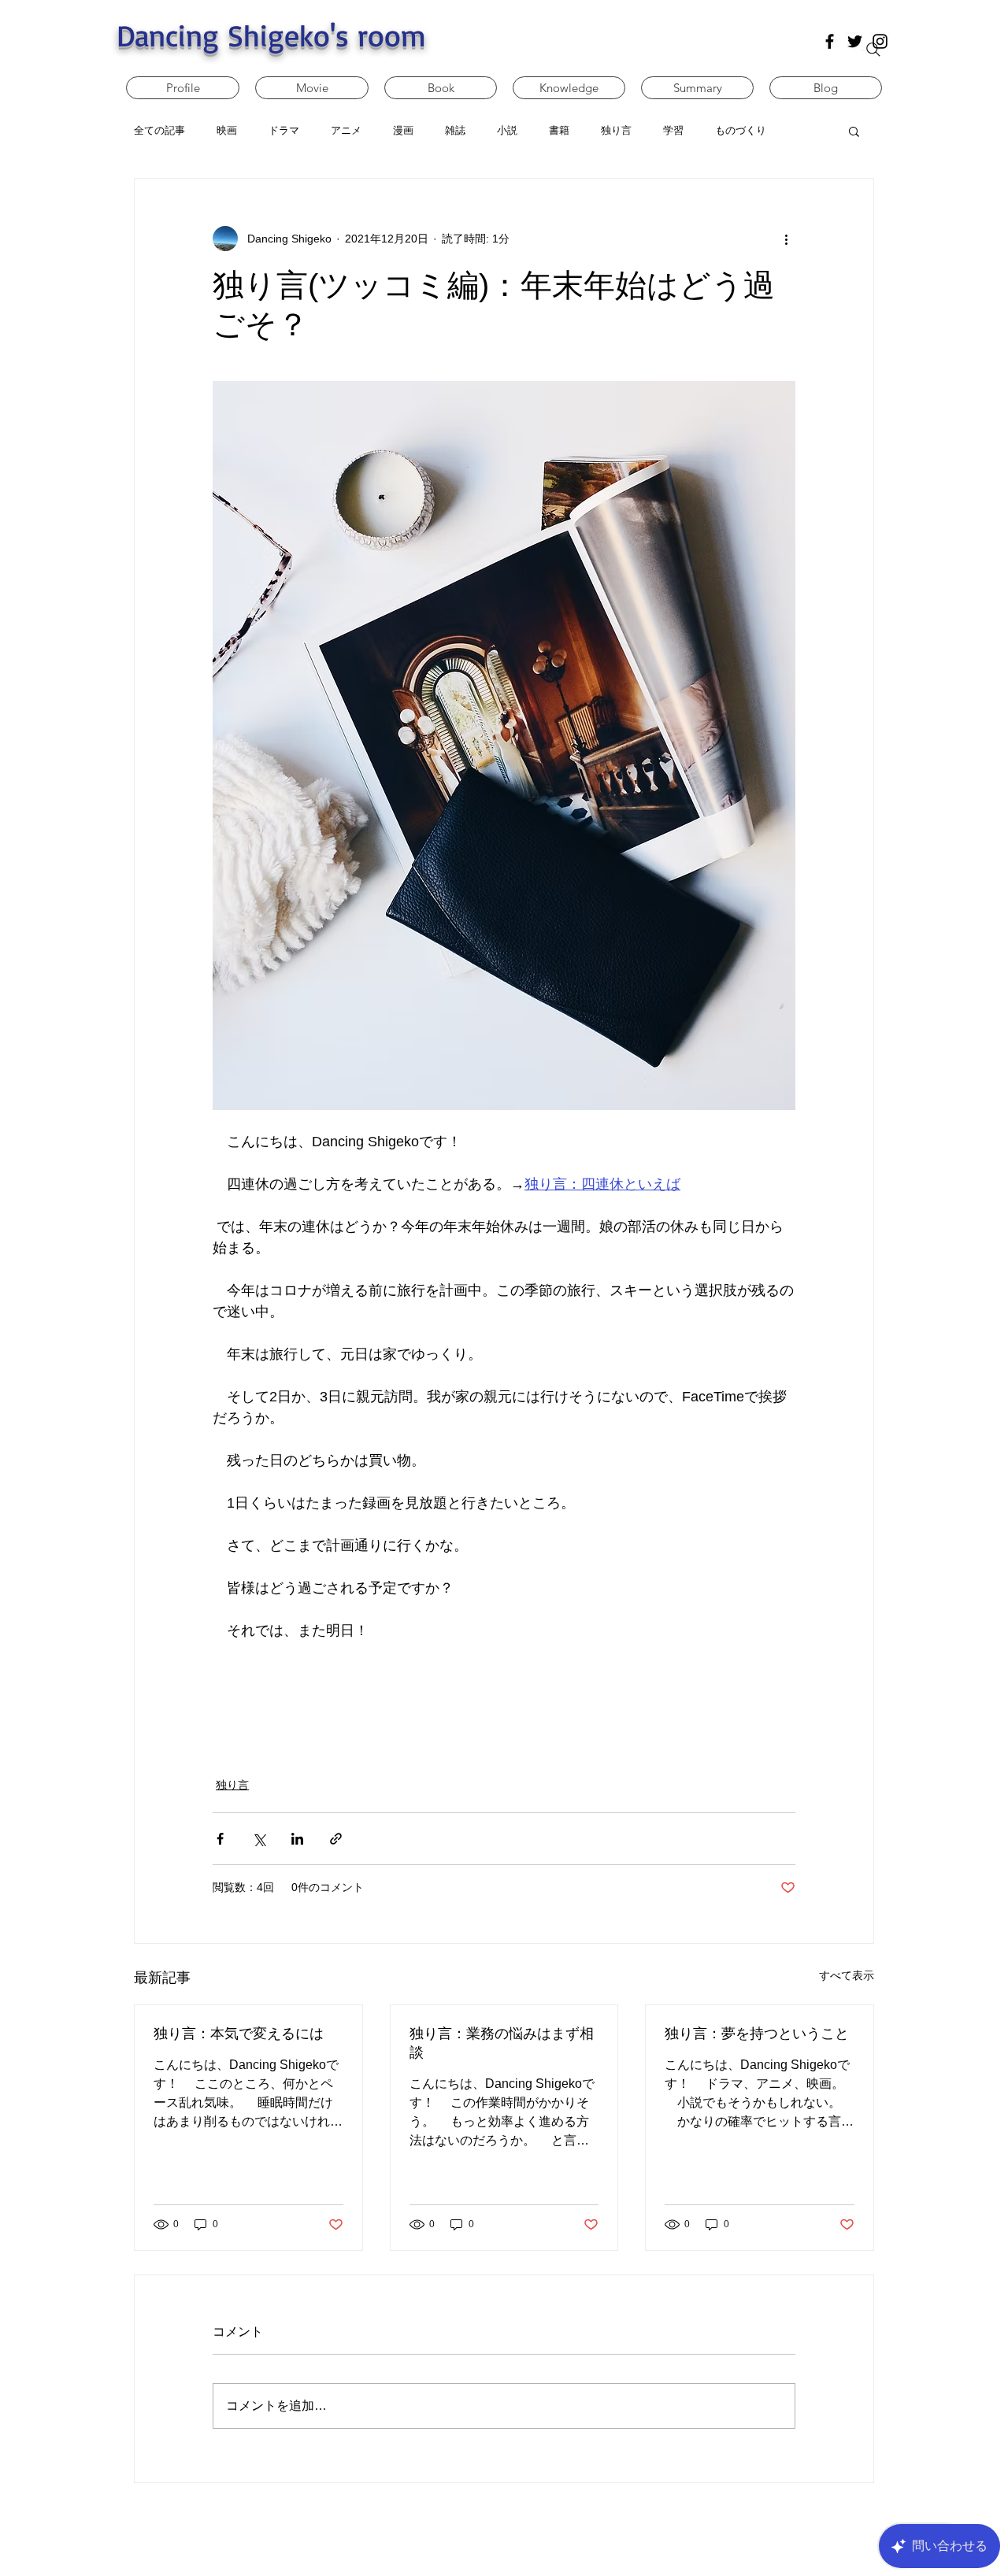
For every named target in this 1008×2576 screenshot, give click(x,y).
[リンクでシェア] (336, 1839)
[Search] (873, 50)
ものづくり (741, 130)
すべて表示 (847, 1975)
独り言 (232, 1785)
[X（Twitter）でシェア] (259, 1839)
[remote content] (504, 1700)
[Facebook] (830, 41)
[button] (854, 131)
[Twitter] (855, 41)
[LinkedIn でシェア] (297, 1839)
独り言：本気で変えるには (239, 2034)
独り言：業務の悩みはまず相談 (502, 2043)
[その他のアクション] (786, 239)
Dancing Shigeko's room (271, 35)
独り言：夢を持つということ (757, 2034)
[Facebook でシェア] (220, 1839)
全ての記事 (159, 130)
